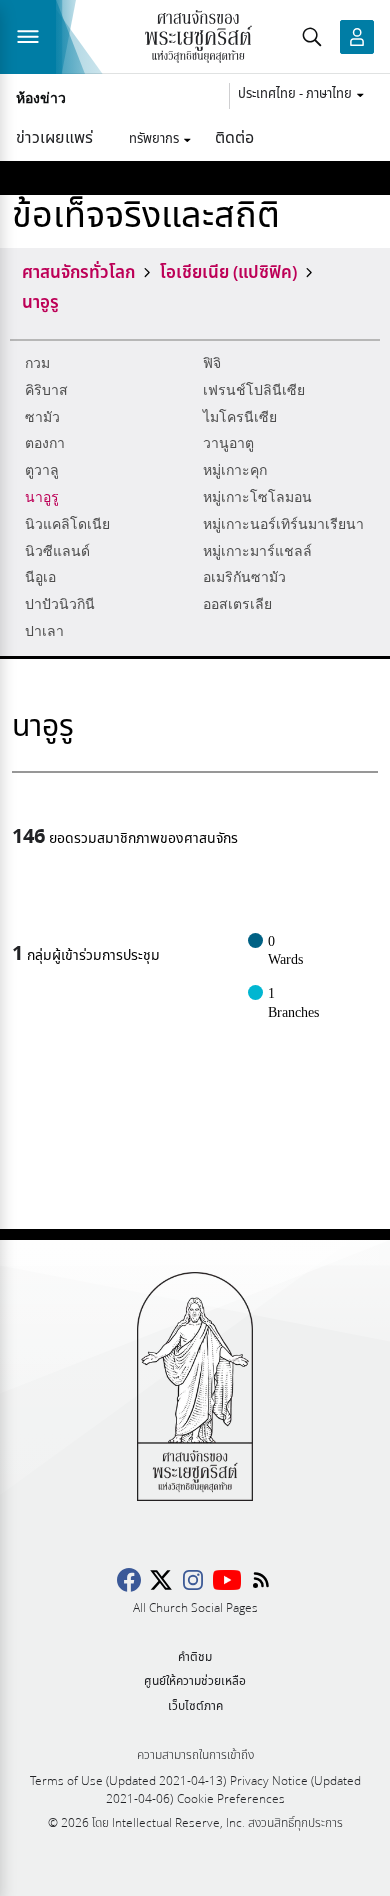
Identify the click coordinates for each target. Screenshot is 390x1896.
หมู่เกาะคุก (235, 470)
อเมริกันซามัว (244, 577)
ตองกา (45, 443)
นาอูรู (42, 497)
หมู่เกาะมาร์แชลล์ (257, 551)
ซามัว (42, 417)
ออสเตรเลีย (237, 604)
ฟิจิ (212, 363)
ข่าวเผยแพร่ (54, 136)
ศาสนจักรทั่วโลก (78, 271)
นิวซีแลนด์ (57, 551)
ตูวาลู (42, 470)
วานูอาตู (228, 443)
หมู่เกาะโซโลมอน (257, 497)
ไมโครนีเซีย (240, 417)
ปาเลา (44, 631)
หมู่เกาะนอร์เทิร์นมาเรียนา (283, 524)
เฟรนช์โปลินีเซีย (254, 390)
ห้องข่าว (41, 99)
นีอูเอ (40, 577)
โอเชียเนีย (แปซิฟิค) (228, 271)
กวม (37, 363)
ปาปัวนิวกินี (60, 604)
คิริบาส (46, 390)
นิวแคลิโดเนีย (67, 524)
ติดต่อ (234, 136)
